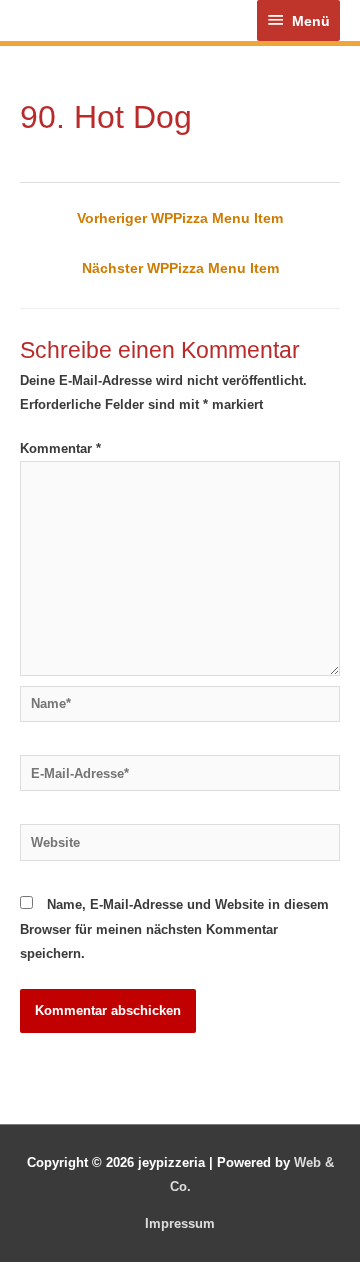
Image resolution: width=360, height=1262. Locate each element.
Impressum (180, 1223)
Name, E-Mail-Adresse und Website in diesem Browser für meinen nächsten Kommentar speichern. (174, 928)
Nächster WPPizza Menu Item (180, 268)
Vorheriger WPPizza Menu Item (180, 218)
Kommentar (60, 448)
